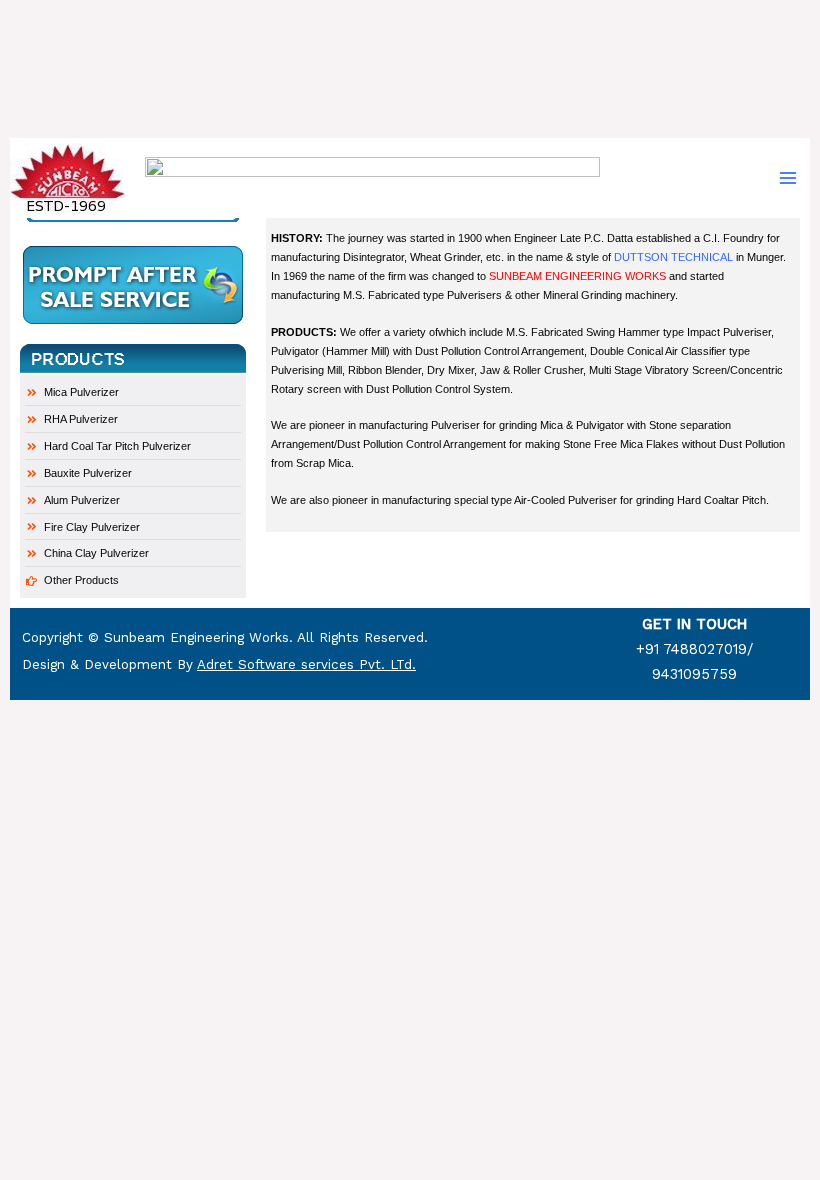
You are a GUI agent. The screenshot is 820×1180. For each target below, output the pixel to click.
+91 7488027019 (691, 649)
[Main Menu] (788, 177)
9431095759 (694, 674)
